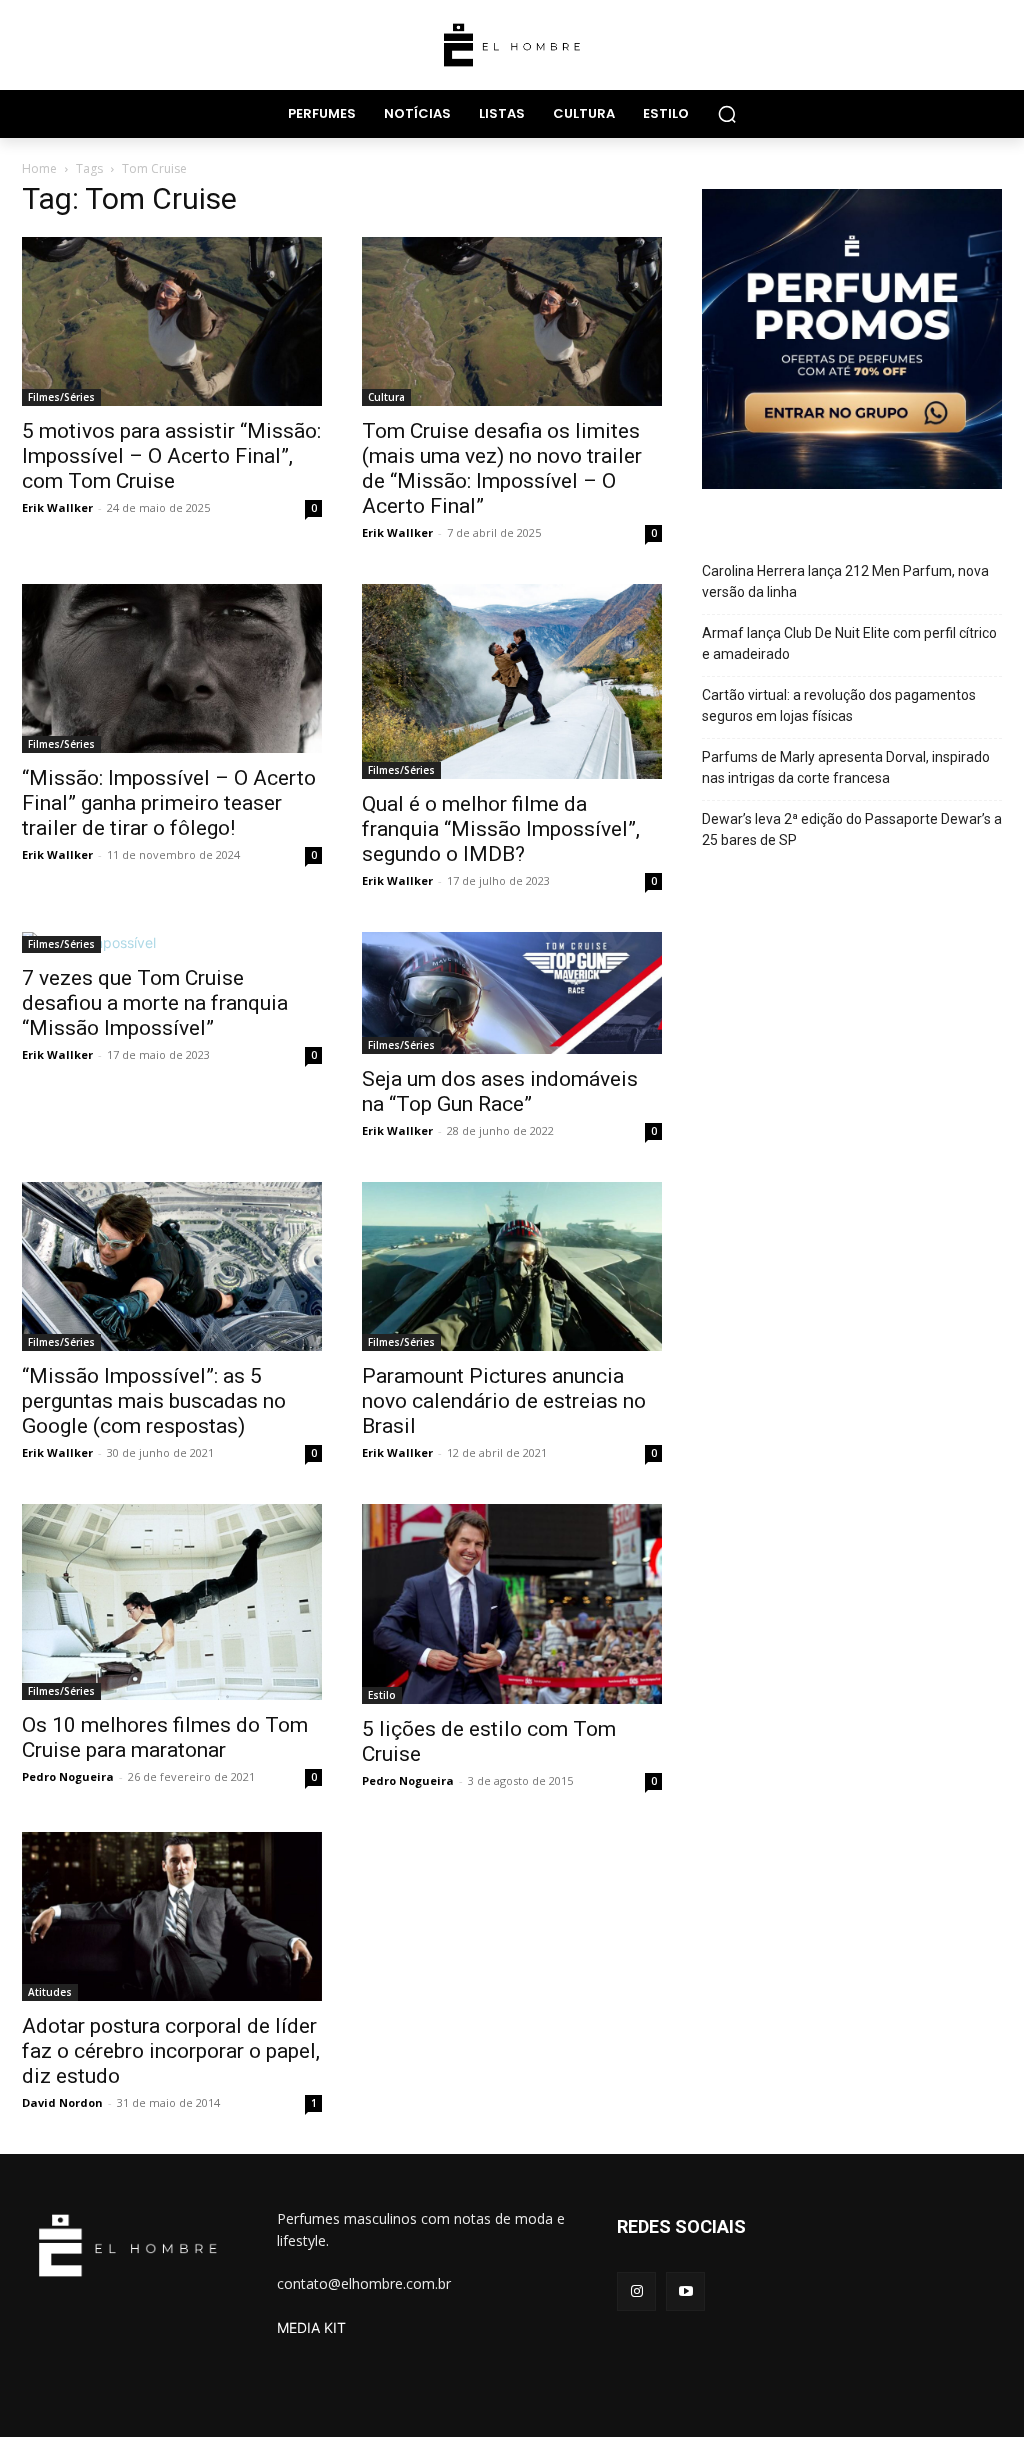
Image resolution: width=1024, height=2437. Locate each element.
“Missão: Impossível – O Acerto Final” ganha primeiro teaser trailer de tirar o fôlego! (169, 803)
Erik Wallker (57, 507)
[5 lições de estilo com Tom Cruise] (512, 1604)
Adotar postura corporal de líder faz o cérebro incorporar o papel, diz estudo (171, 2051)
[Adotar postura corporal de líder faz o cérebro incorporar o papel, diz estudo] (172, 1916)
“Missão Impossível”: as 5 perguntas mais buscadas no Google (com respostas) (154, 1401)
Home (39, 168)
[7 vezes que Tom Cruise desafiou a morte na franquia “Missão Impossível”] (172, 942)
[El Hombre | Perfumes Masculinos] (512, 45)
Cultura (386, 397)
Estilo (382, 1695)
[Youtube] (685, 2291)
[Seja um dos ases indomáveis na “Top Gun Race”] (512, 993)
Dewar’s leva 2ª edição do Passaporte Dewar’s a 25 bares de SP (852, 829)
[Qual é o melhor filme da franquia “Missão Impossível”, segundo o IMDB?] (512, 681)
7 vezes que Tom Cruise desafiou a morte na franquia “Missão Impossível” (155, 1003)
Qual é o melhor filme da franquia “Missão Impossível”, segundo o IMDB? (501, 829)
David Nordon (62, 2102)
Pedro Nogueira (68, 1776)
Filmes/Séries (61, 397)
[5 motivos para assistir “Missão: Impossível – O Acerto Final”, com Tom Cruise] (172, 321)
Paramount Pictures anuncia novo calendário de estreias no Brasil (504, 1401)
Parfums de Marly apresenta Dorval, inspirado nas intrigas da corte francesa (846, 767)
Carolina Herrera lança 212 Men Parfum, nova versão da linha (845, 581)
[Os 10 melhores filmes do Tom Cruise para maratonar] (172, 1602)
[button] (727, 114)
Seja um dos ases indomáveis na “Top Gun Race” (500, 1091)
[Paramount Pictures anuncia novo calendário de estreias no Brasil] (512, 1266)
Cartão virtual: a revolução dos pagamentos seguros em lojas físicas (839, 705)
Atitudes (50, 1992)
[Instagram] (636, 2291)
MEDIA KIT (311, 2327)
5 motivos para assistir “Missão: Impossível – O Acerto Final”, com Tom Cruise (171, 456)
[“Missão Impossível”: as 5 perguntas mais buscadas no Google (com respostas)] (172, 1266)
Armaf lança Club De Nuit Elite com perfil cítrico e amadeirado (849, 643)
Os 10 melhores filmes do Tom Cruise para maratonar (165, 1737)
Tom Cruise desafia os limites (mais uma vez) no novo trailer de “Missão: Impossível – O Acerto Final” (502, 468)
